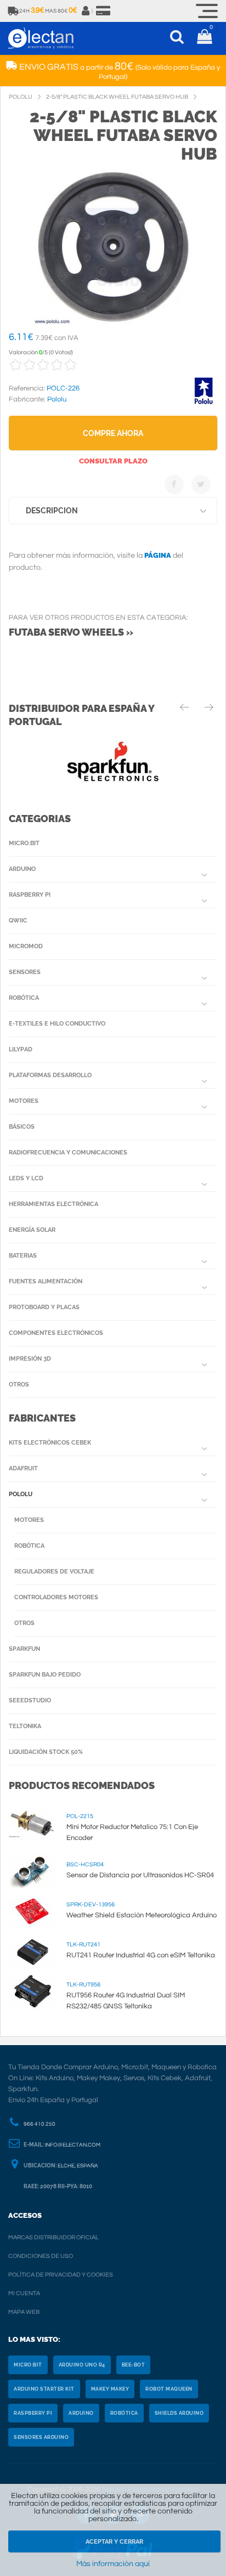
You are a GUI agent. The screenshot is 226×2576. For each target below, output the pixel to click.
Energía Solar (32, 1230)
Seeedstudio (30, 1700)
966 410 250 (39, 2124)
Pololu (21, 1494)
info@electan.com (73, 2145)
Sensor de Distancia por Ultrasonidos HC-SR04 (140, 1875)
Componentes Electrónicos (56, 1333)
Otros (19, 1385)
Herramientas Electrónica (53, 1204)
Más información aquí (113, 2564)
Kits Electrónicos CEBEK (50, 1443)
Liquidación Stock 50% (46, 1752)
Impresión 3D (30, 1359)
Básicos (22, 1127)
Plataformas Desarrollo (50, 1075)
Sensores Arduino (41, 2437)
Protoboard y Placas (44, 1307)
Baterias (23, 1256)
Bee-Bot (134, 2365)
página (158, 555)
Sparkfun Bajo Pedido (45, 1675)
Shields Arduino (179, 2413)
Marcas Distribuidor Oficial (53, 2237)
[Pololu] (204, 403)
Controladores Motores (56, 1597)
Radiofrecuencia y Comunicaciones (68, 1153)
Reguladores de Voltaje (54, 1572)
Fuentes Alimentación (46, 1281)
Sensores (25, 972)
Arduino (22, 869)
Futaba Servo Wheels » (71, 632)
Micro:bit (24, 843)
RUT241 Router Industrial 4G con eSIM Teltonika (141, 1955)
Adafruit (23, 1468)
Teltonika (25, 1726)
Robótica (24, 998)
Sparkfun (24, 1649)
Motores (24, 1101)
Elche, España (78, 2166)
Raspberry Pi (30, 895)
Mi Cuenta (24, 2293)
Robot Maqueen (169, 2389)
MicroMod (26, 946)
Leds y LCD (26, 1178)
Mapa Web (24, 2312)
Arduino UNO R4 (82, 2365)
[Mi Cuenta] (86, 11)
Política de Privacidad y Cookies (61, 2275)
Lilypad (21, 1049)
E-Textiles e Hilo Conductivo (57, 1024)
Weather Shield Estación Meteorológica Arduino (142, 1915)
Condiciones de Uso (41, 2256)
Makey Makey (110, 2389)
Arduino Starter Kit (44, 2389)
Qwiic (18, 921)
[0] (204, 38)
